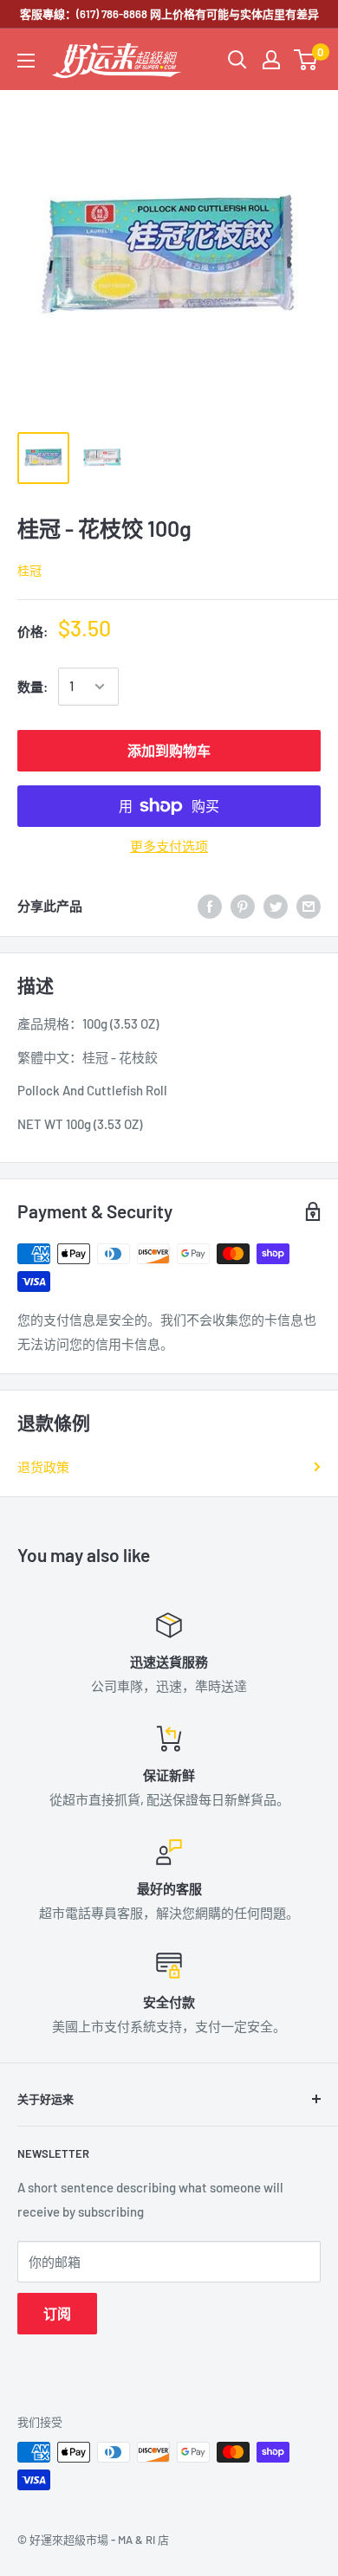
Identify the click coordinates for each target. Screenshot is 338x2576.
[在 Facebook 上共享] (210, 906)
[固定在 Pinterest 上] (243, 906)
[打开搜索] (237, 60)
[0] (306, 60)
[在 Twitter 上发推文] (276, 906)
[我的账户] (271, 60)
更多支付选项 (169, 846)
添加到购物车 (169, 750)
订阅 (57, 2313)
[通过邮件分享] (309, 906)
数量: (32, 687)
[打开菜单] (26, 61)
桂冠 (29, 570)
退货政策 (43, 1467)
